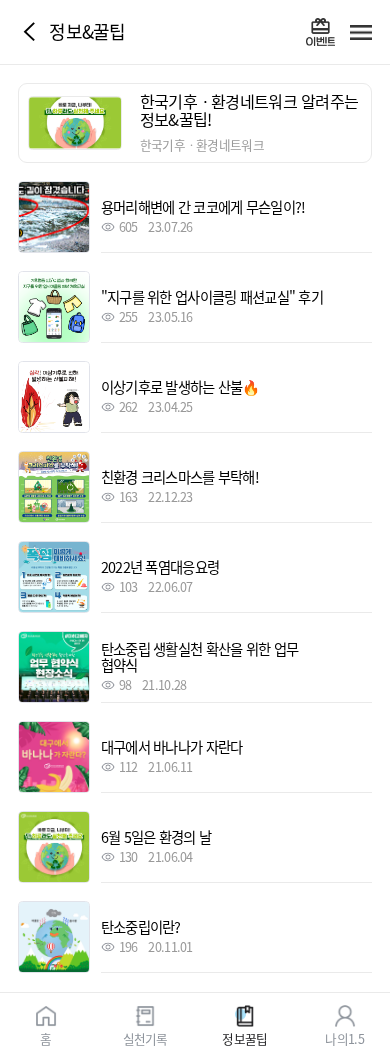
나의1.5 (344, 1037)
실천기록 (145, 1037)
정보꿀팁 (244, 1037)
